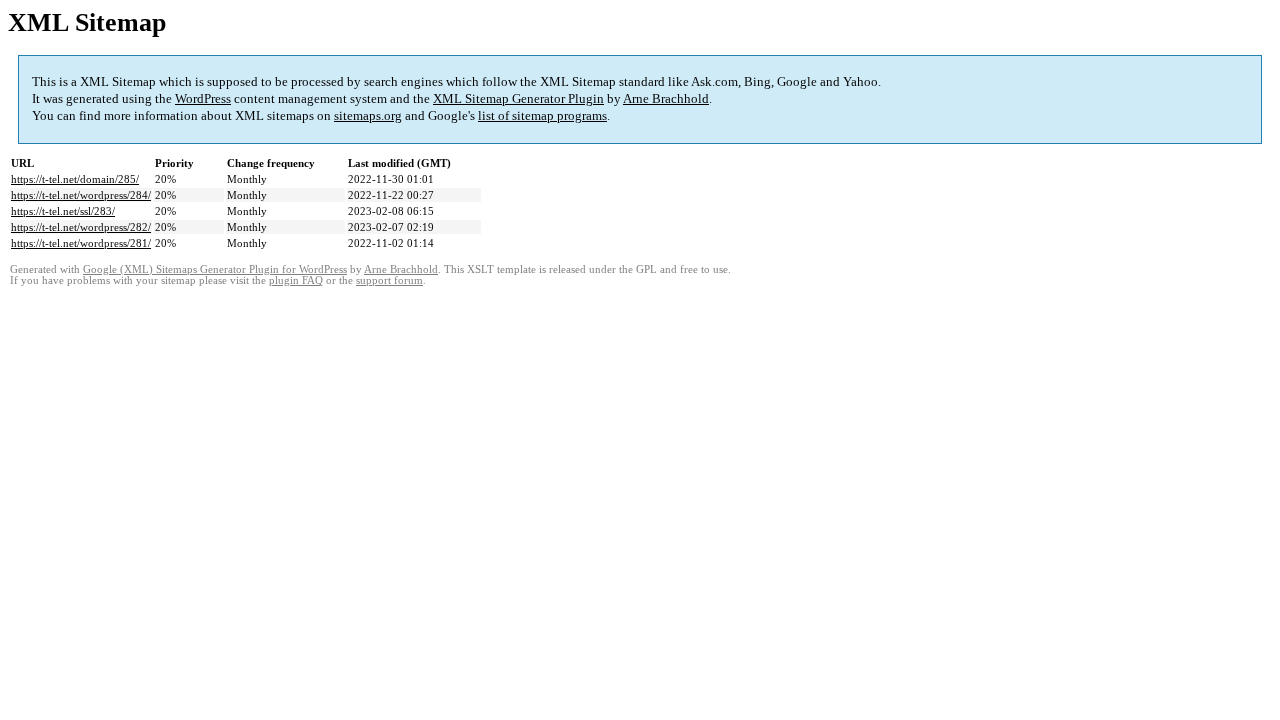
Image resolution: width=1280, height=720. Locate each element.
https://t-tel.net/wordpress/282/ (81, 227)
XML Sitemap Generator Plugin (518, 98)
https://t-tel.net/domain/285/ (75, 179)
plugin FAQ (296, 280)
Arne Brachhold (666, 98)
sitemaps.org (368, 115)
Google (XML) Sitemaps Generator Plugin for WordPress (215, 269)
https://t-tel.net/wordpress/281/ (81, 243)
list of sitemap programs (542, 115)
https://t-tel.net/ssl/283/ (63, 211)
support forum (389, 280)
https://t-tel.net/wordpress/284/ (81, 195)
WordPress (203, 98)
